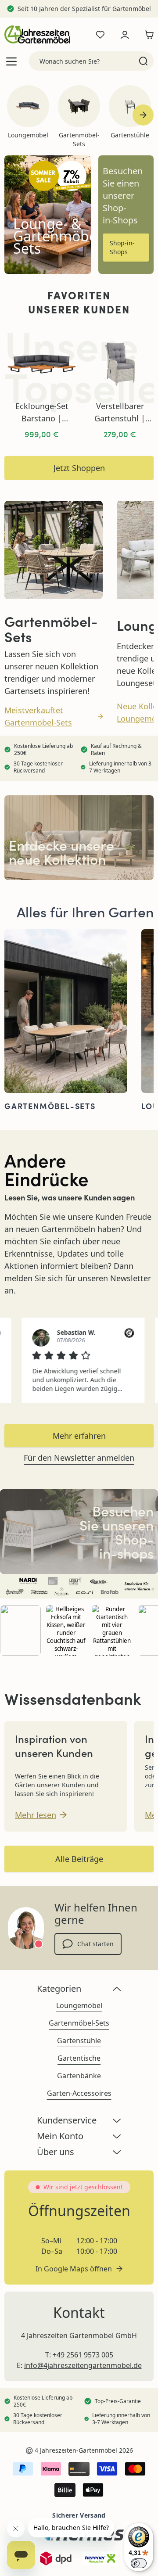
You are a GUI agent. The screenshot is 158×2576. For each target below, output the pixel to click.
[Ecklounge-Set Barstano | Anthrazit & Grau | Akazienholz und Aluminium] (42, 364)
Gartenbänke (79, 2076)
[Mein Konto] (125, 35)
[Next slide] (143, 115)
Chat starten (95, 1944)
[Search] (143, 61)
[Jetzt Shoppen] (79, 838)
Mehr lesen (36, 1815)
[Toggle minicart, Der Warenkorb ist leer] (147, 35)
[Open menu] (11, 61)
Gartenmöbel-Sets (79, 2023)
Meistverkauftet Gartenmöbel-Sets (38, 716)
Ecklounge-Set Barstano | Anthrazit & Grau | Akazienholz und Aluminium (42, 413)
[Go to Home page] (37, 34)
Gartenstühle (79, 2041)
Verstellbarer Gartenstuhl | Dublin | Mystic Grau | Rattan (120, 413)
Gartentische (79, 2058)
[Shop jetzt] (79, 1532)
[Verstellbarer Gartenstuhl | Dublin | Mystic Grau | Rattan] (120, 364)
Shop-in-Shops (122, 247)
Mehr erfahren (79, 1436)
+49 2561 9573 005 (83, 2355)
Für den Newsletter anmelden (79, 1458)
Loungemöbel (79, 2005)
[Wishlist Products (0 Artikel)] (100, 35)
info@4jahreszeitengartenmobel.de (83, 2365)
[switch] (139, 2563)
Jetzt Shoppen (79, 468)
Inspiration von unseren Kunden (54, 1746)
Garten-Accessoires (79, 2093)
